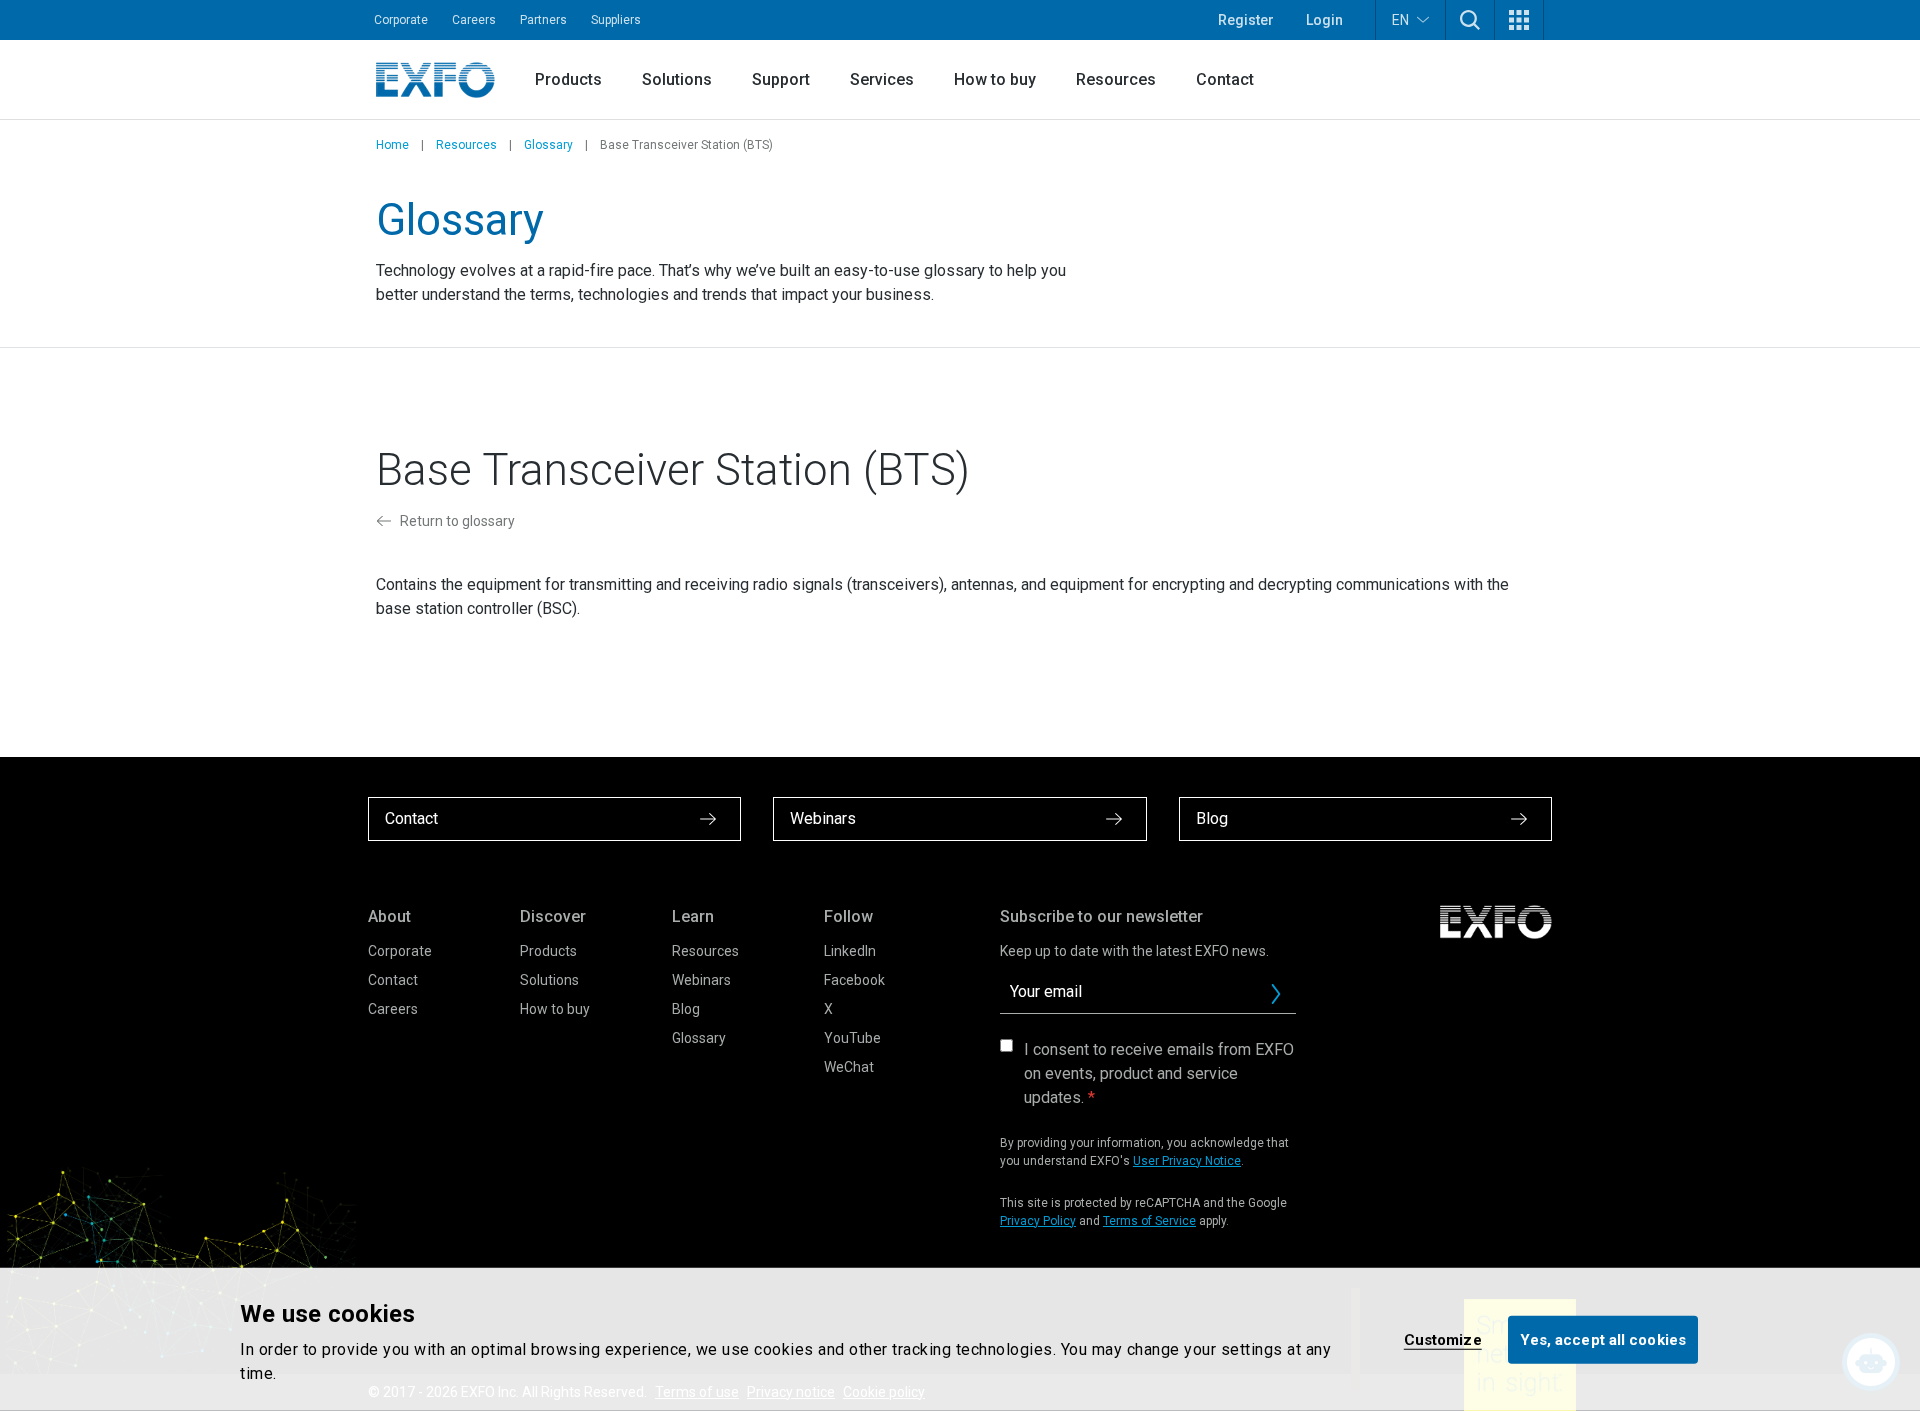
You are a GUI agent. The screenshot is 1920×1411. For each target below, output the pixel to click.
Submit (1276, 994)
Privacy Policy (1038, 1221)
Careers (474, 20)
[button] (1470, 20)
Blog (686, 1009)
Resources (1116, 79)
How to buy (995, 79)
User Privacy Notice (1187, 1161)
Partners (543, 20)
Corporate (401, 20)
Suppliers (616, 20)
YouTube (852, 1038)
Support (781, 79)
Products (568, 79)
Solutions (677, 79)
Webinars (701, 980)
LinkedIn (850, 951)
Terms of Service (1149, 1221)
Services (882, 79)
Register (1246, 20)
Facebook (854, 980)
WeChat (849, 1067)
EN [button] (1400, 20)
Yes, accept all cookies (1603, 1339)
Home (392, 145)
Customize (1443, 1339)
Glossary (548, 145)
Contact (1225, 79)
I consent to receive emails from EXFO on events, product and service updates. (1159, 1073)
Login (1324, 20)
